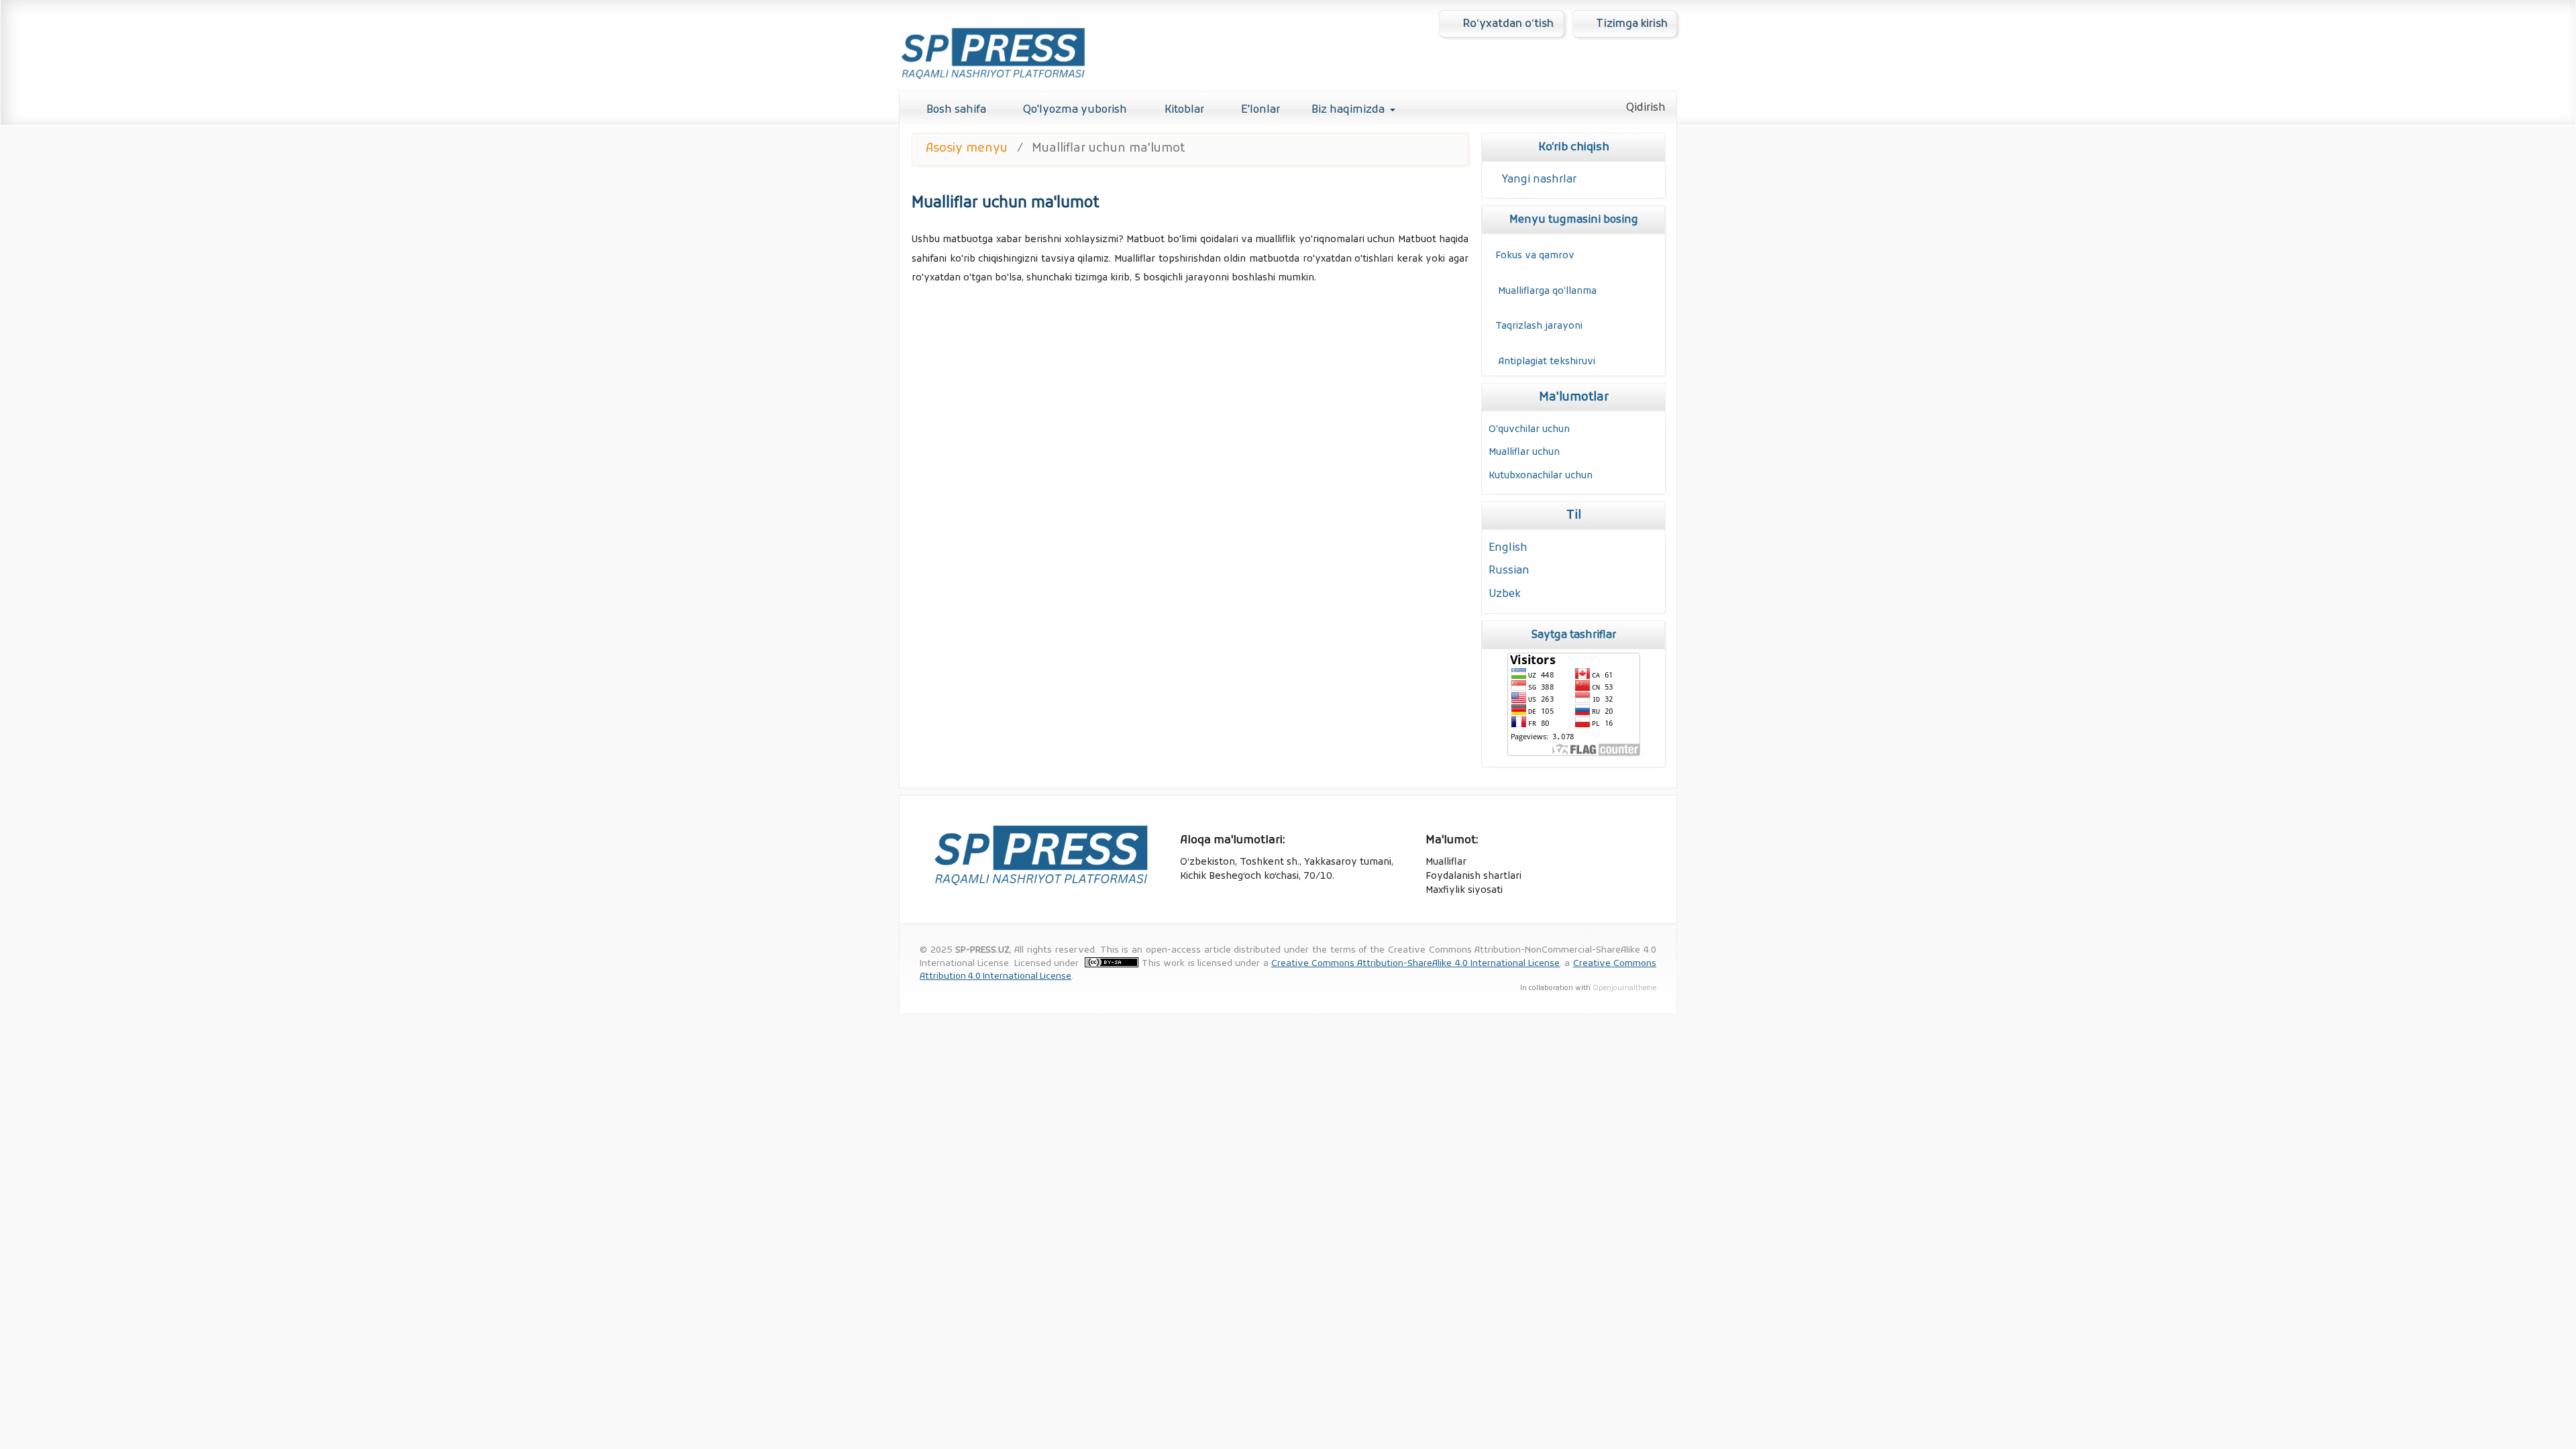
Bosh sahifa (955, 110)
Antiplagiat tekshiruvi (1547, 362)
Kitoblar (1183, 110)
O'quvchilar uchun (1529, 430)
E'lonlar (1259, 110)
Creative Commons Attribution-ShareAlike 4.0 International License (1415, 964)
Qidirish (1645, 108)
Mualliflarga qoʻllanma (1546, 291)
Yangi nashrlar (1539, 180)
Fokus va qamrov (1535, 256)
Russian (1509, 571)
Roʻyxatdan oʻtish (1507, 24)
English (1508, 548)
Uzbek (1505, 594)
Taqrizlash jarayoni (1539, 326)
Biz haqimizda (1348, 110)
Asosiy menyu (967, 149)
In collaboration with (1556, 988)
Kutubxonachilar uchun (1541, 476)
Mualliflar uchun (1524, 452)
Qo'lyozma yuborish (1074, 110)
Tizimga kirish (1630, 24)
